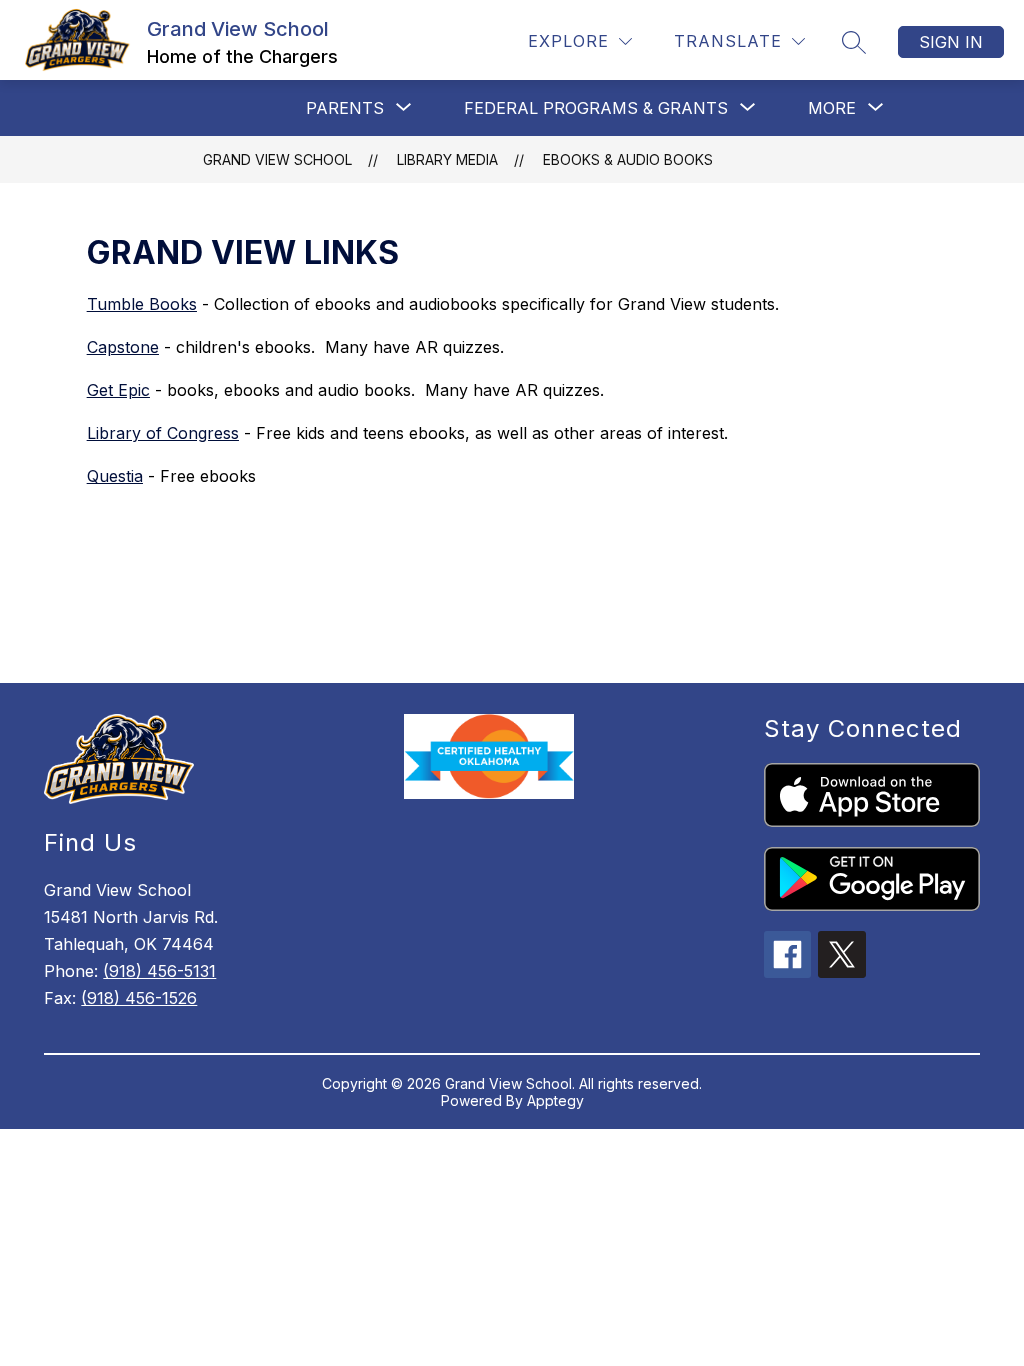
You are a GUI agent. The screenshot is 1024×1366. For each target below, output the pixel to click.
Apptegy (555, 1100)
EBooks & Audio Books (628, 159)
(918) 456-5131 (159, 971)
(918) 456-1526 (139, 998)
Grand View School (277, 159)
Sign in (951, 42)
